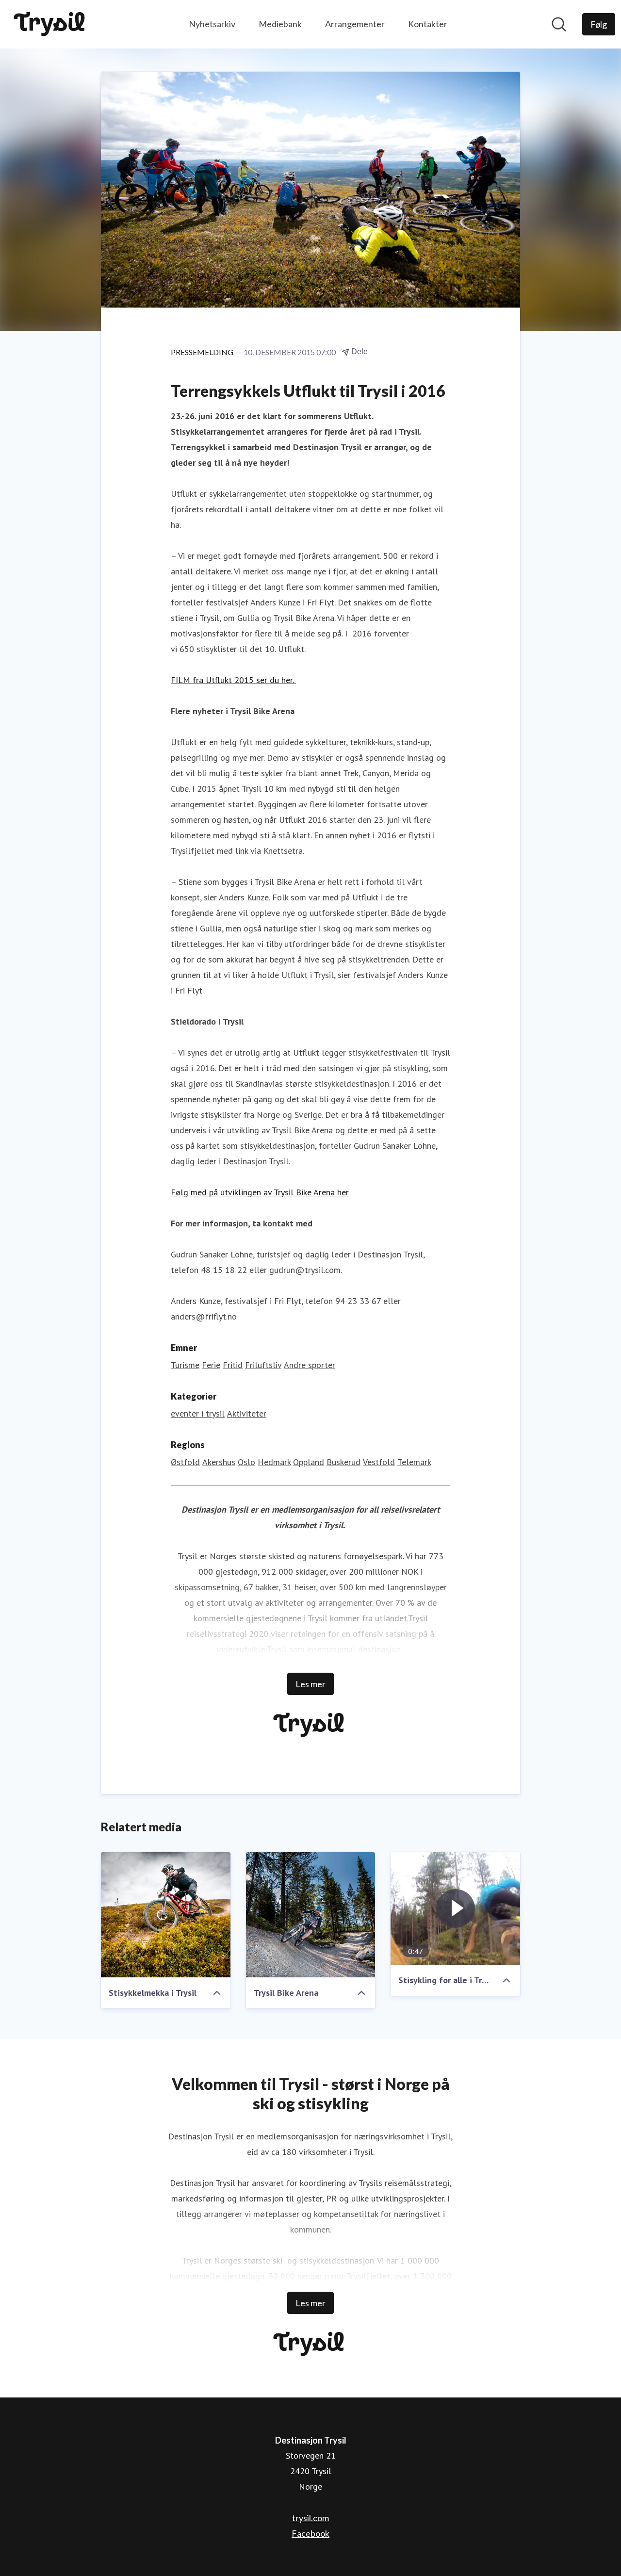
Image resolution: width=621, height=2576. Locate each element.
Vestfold (379, 1462)
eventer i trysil (198, 1413)
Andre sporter (310, 1365)
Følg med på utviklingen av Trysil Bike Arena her (260, 1192)
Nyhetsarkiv (212, 24)
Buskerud (343, 1462)
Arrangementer (355, 24)
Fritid (233, 1365)
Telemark (414, 1462)
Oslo (246, 1462)
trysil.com (310, 2518)
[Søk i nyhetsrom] (559, 24)
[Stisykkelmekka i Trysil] (166, 1915)
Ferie (211, 1365)
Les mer (310, 1684)
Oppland (309, 1462)
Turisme (185, 1365)
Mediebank (280, 24)
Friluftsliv (263, 1365)
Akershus (219, 1462)
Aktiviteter (247, 1413)
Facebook (310, 2533)
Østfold (185, 1462)
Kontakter (428, 24)
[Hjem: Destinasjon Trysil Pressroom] (51, 24)
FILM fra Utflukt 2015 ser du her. (233, 680)
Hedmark (274, 1462)
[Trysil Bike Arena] (311, 1915)
